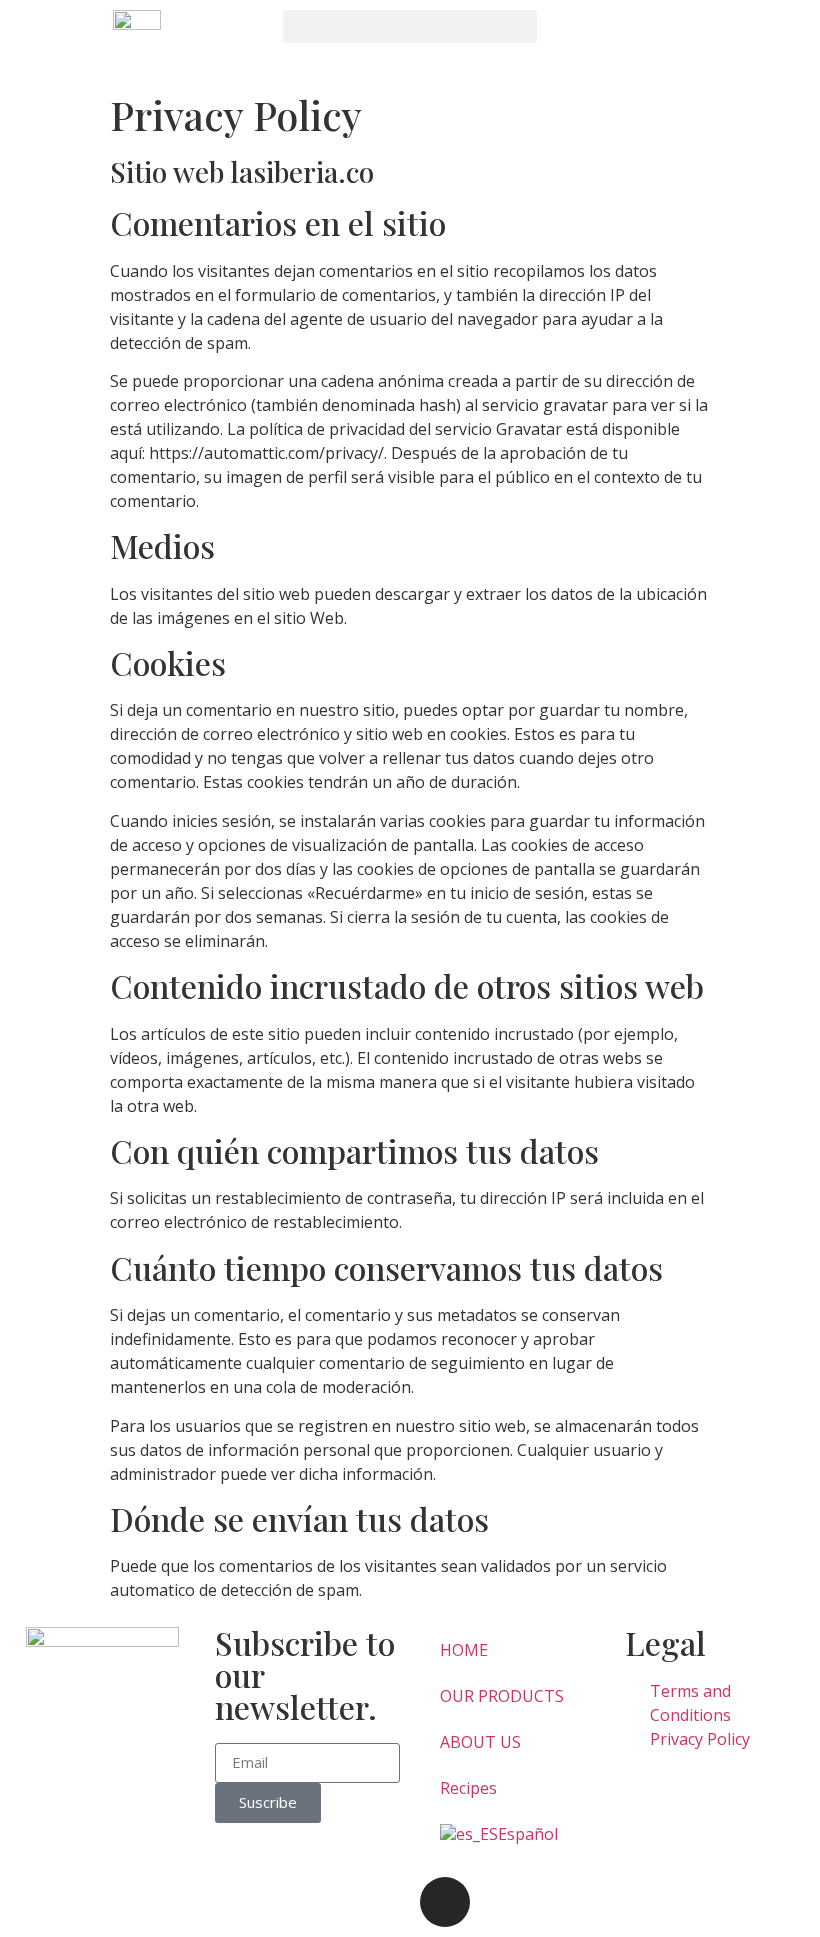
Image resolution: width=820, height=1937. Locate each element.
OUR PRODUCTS (502, 1696)
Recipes (468, 1788)
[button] (409, 26)
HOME (464, 1650)
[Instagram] (445, 1902)
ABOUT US (480, 1742)
